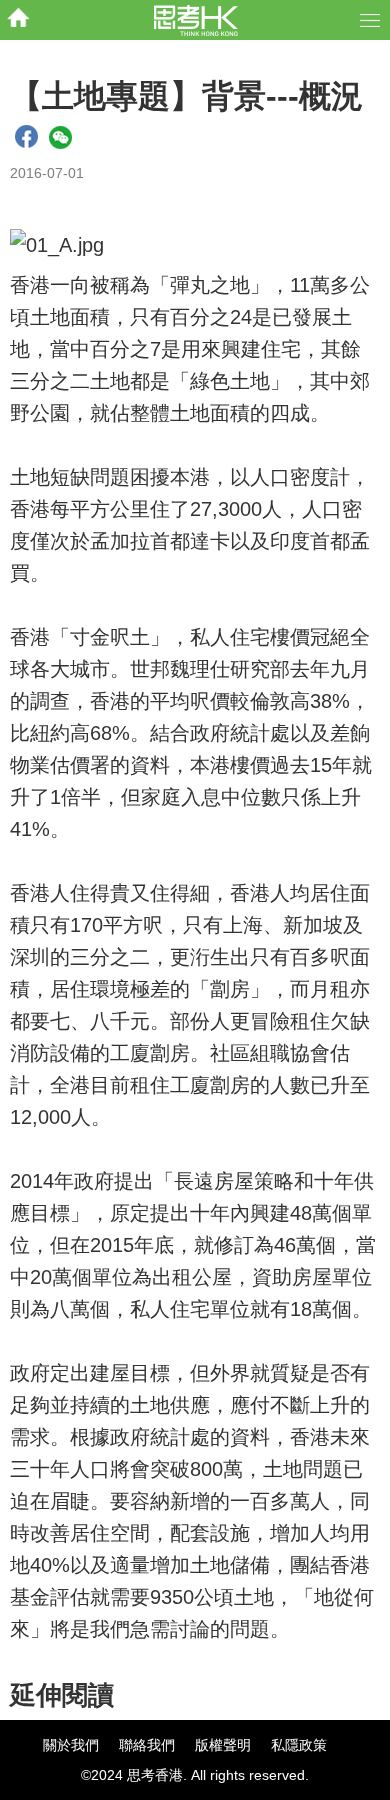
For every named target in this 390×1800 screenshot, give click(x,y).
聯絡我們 (147, 1745)
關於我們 (71, 1745)
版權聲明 (223, 1745)
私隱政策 (299, 1745)
